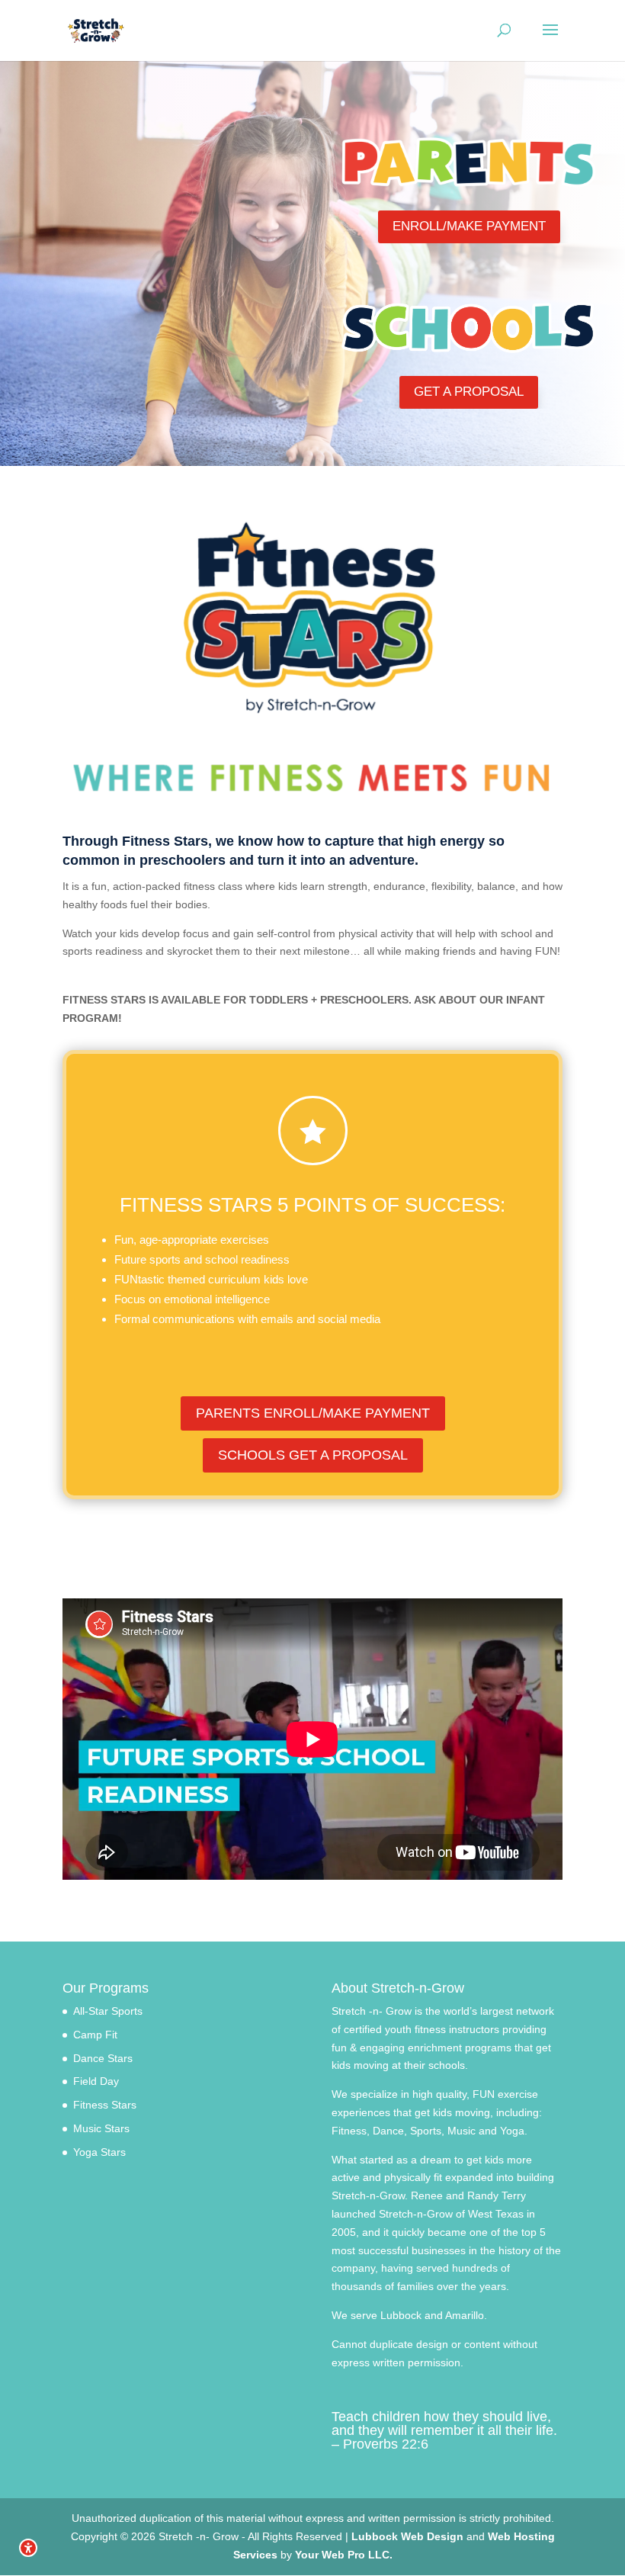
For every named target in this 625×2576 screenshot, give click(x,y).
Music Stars (101, 2128)
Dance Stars (103, 2058)
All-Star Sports (108, 2011)
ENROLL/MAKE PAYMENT (469, 226)
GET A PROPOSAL (469, 392)
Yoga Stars (99, 2152)
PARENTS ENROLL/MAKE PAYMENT (313, 1413)
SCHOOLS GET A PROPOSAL (313, 1455)
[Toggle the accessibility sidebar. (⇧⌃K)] (28, 2548)
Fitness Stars (105, 2105)
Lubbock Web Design (407, 2536)
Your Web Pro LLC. (344, 2555)
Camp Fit (95, 2035)
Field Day (96, 2081)
